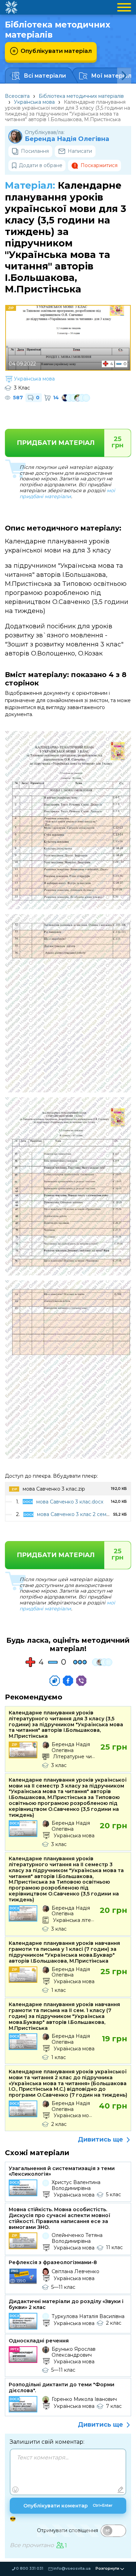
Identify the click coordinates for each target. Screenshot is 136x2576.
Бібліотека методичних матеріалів (81, 96)
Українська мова (34, 102)
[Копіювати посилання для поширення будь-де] (55, 1681)
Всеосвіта (17, 96)
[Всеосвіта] (11, 7)
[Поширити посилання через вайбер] (81, 1681)
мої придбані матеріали (67, 493)
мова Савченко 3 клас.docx (70, 1502)
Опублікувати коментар (68, 2506)
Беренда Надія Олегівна (67, 139)
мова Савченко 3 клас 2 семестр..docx (84, 1514)
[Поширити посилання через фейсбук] (68, 1681)
